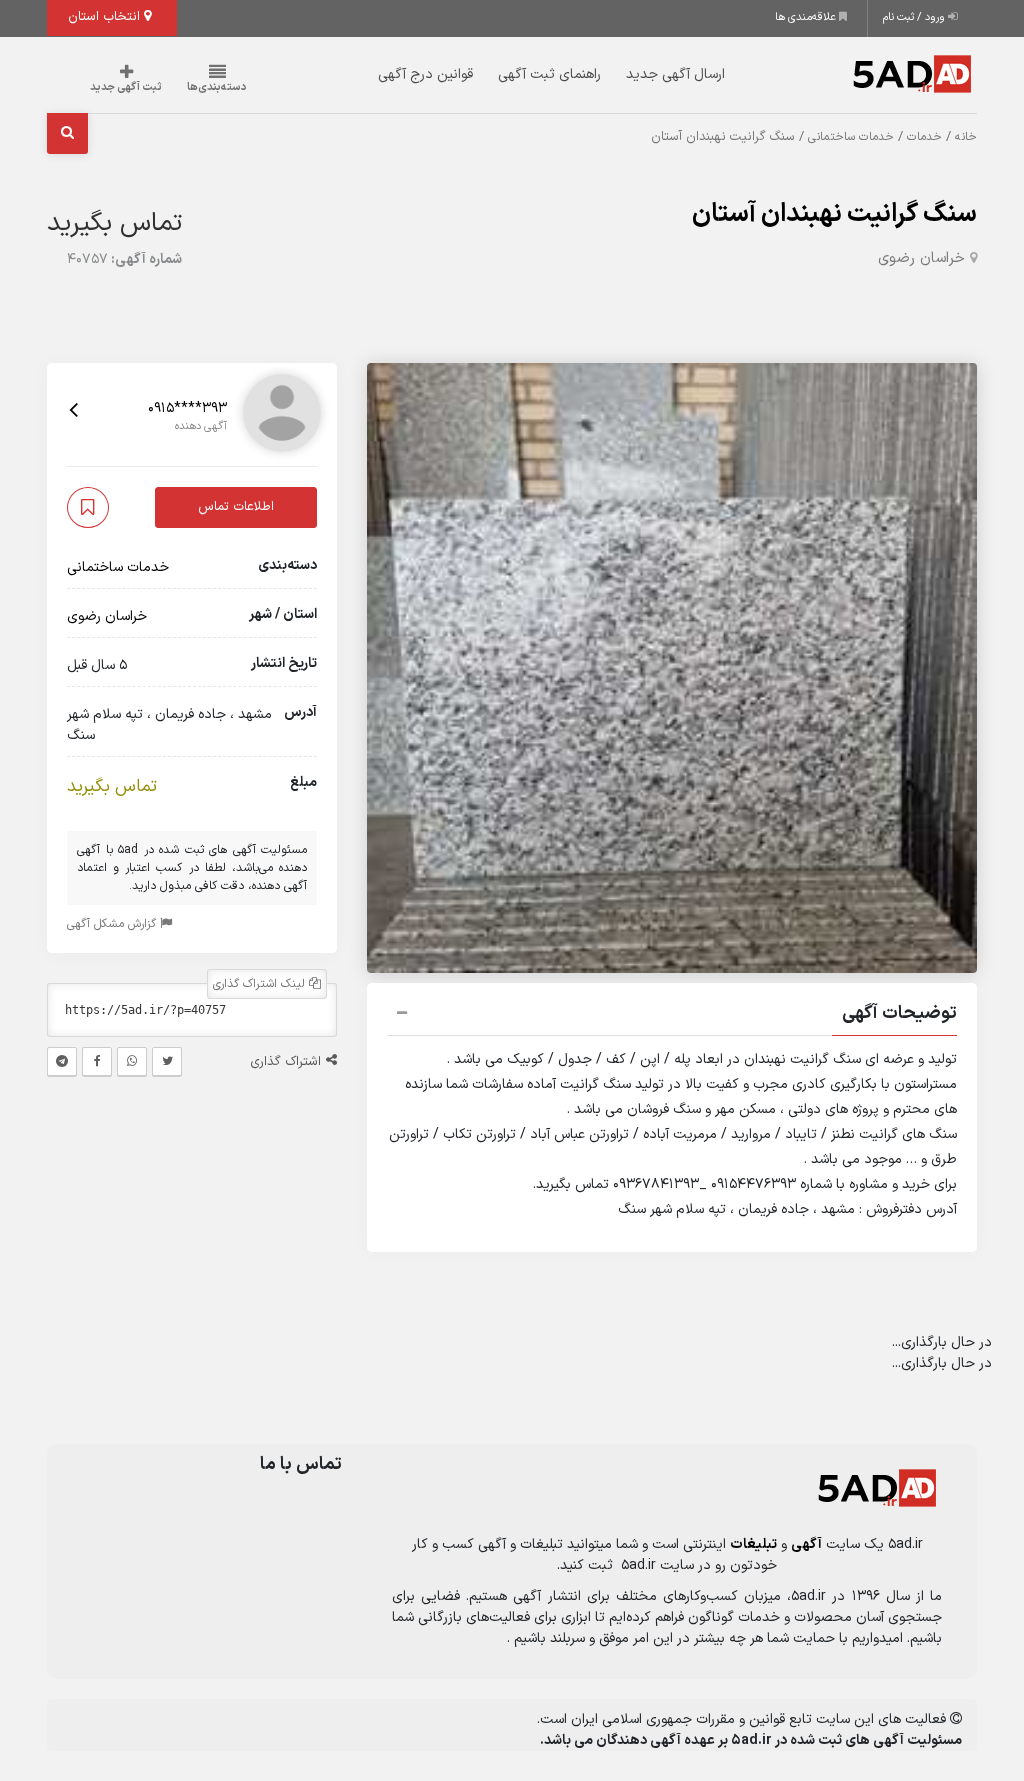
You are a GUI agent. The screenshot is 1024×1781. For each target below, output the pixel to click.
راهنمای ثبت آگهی (549, 74)
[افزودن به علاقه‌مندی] (88, 507)
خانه (966, 137)
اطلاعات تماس (236, 507)
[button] (672, 1016)
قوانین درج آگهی (425, 74)
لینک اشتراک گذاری (261, 984)
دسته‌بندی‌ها (217, 87)
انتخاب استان (106, 17)
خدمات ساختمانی (851, 137)
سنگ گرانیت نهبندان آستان (834, 214)
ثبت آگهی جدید (126, 87)
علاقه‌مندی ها (807, 17)
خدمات (924, 137)
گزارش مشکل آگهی (113, 924)
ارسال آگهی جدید (675, 74)
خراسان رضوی (921, 258)
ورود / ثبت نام (915, 17)
